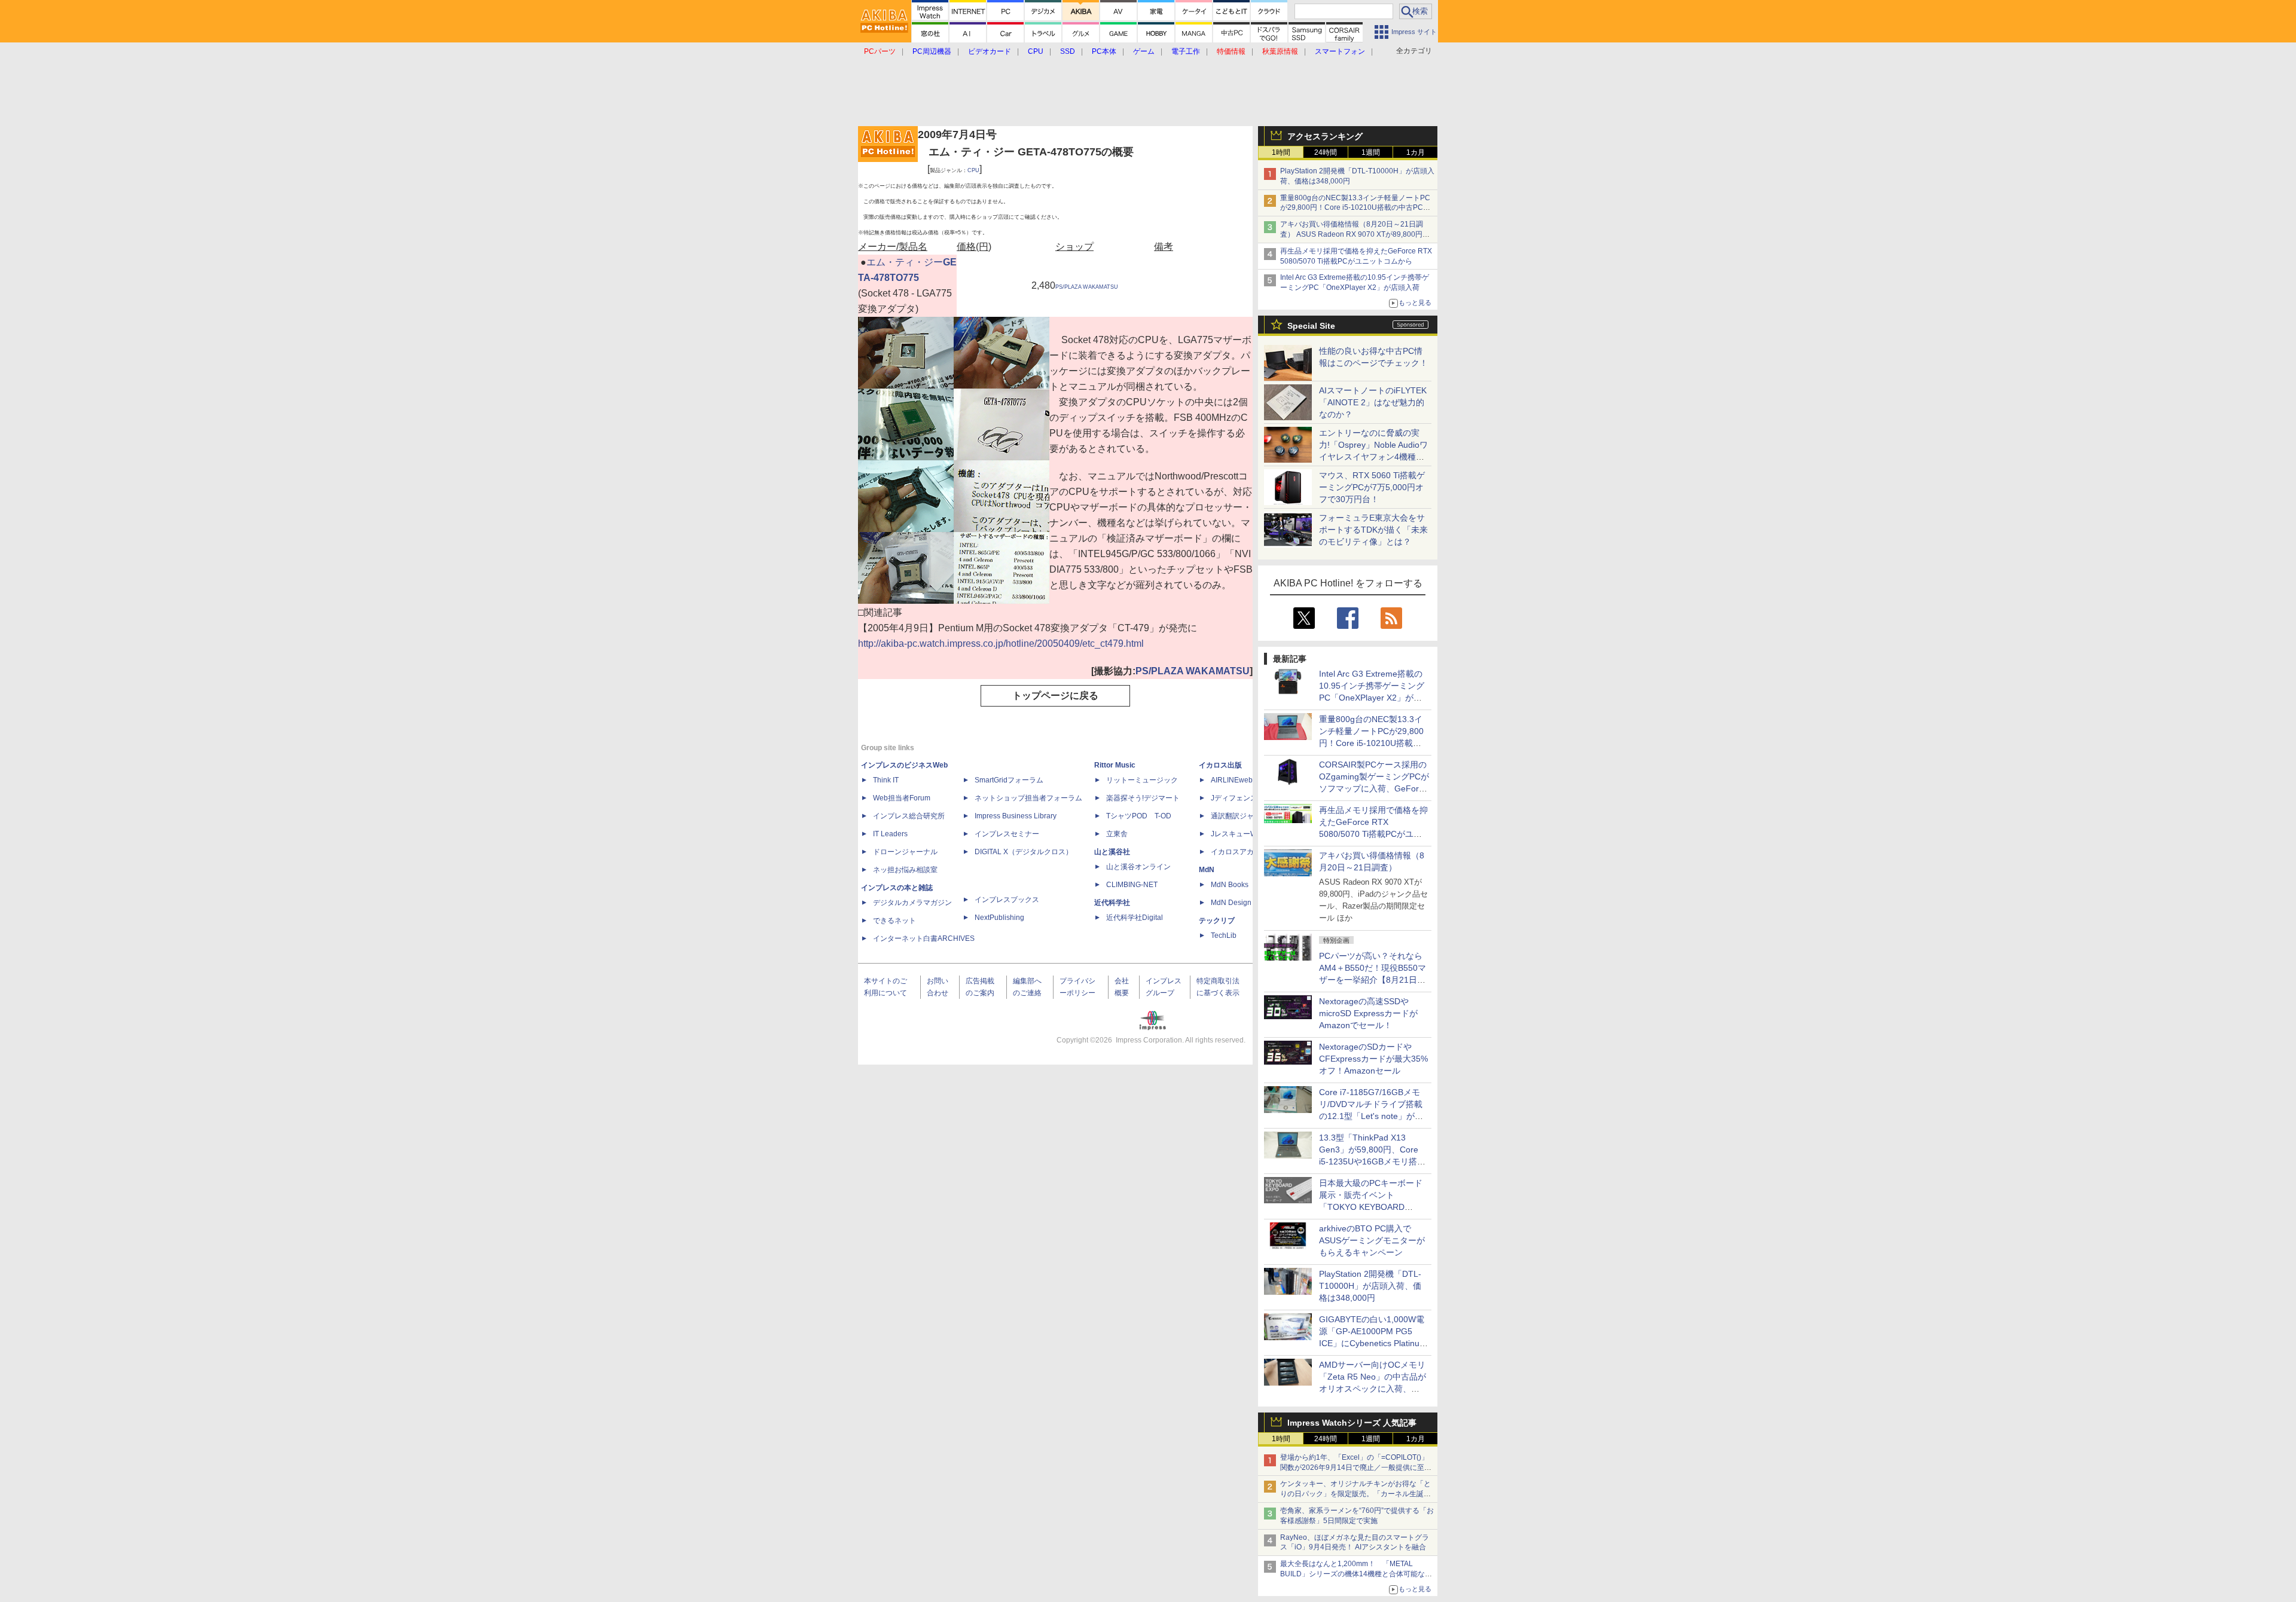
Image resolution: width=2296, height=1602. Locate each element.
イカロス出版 (1220, 765)
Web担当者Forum (902, 798)
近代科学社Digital (1135, 918)
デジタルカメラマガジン (912, 903)
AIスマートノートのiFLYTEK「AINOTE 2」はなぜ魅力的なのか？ (1373, 402)
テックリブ (1217, 921)
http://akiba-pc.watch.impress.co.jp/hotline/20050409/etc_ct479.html (1001, 643)
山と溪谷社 (1112, 852)
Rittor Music (1115, 765)
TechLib (1224, 935)
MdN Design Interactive (1249, 903)
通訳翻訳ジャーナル (1243, 816)
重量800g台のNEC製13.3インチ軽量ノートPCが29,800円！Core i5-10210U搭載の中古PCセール (1355, 208)
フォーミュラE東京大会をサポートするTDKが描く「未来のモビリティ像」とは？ (1373, 530)
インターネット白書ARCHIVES (924, 938)
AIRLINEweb (1232, 780)
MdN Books (1230, 885)
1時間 (1281, 152)
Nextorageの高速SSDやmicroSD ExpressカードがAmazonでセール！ (1368, 1013)
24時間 (1326, 152)
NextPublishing (999, 918)
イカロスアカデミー (1243, 852)
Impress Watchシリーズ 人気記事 (1352, 1423)
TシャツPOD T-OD (1139, 816)
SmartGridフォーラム (1009, 780)
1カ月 (1416, 152)
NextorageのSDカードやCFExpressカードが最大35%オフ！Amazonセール (1373, 1059)
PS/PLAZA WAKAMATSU (1087, 287)
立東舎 (1117, 834)
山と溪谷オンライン (1138, 867)
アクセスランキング (1325, 136)
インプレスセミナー (1007, 834)
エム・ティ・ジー (905, 262)
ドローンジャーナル (905, 852)
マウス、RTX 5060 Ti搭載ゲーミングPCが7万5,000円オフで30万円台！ (1372, 487)
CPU (973, 170)
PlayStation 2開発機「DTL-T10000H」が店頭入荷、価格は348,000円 (1370, 1286)
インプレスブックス (1007, 900)
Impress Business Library (1016, 816)
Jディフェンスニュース (1248, 798)
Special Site (1311, 326)
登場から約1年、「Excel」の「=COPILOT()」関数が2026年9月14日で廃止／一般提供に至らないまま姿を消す (1356, 1468)
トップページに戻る (1055, 695)
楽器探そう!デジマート (1143, 798)
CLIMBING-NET (1132, 885)
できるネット (894, 921)
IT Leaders (890, 834)
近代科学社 (1112, 903)
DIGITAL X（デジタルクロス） (1024, 852)
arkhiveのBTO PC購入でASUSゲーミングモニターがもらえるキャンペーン (1372, 1240)
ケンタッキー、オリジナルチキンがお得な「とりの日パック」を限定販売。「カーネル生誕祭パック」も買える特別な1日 (1355, 1494)
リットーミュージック (1142, 780)
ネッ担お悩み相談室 (905, 870)
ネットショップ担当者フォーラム (1028, 798)
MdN (1207, 870)
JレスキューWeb (1238, 834)
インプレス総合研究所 (909, 816)
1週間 (1371, 152)
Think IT (886, 780)
